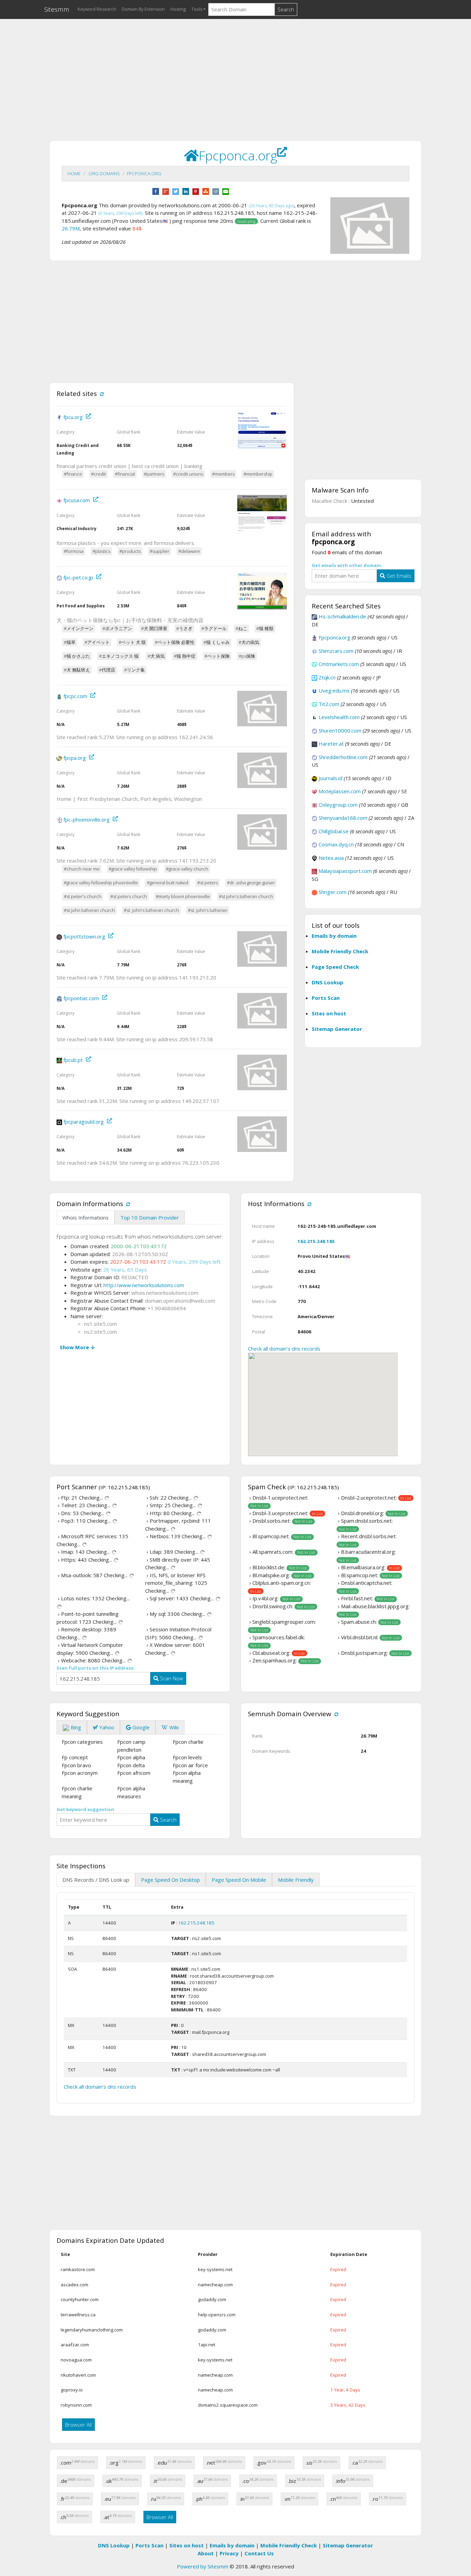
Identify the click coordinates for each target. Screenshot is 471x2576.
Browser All (78, 2425)
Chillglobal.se (334, 831)
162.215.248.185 (316, 1241)
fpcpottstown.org (84, 936)
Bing (75, 1727)
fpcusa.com (77, 500)
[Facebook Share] (156, 191)
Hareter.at (331, 744)
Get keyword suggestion (85, 1809)
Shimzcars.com (336, 651)
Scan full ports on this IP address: (96, 1668)
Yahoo (106, 1727)
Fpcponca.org (144, 173)
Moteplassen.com (340, 791)
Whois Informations (86, 1217)
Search (286, 9)
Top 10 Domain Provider (150, 1217)
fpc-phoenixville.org (87, 819)
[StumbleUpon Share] (206, 191)
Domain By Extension (143, 9)
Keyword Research (97, 9)
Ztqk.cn (327, 677)
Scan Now (171, 1678)
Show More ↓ (77, 1347)
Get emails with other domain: (347, 565)
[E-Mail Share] (226, 191)
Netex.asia (331, 858)
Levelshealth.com (339, 717)
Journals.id (330, 778)
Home (74, 173)
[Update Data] (101, 393)
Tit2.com (329, 704)
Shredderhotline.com (343, 757)
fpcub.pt (73, 1060)
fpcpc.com (75, 696)
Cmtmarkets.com (339, 664)
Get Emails (398, 576)
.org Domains (104, 173)
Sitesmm (57, 9)
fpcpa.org (75, 758)
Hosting (178, 9)
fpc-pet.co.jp (78, 577)
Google (140, 1727)
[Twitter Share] (176, 191)
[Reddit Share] (216, 191)
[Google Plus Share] (166, 191)
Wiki (173, 1727)
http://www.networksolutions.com (144, 1285)
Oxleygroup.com (338, 805)
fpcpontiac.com (81, 998)
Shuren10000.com (340, 730)
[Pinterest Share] (196, 191)
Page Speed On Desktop (171, 1880)
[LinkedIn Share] (186, 191)
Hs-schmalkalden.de (342, 616)
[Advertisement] (235, 73)
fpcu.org (73, 417)
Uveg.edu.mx (334, 690)
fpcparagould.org (84, 1122)
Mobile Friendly (296, 1880)
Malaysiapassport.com (345, 871)
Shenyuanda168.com (343, 818)
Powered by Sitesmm (203, 2566)
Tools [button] (197, 9)
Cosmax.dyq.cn (336, 844)
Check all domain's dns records (284, 1349)
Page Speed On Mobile (239, 1880)
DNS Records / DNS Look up (96, 1880)
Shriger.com (333, 892)
